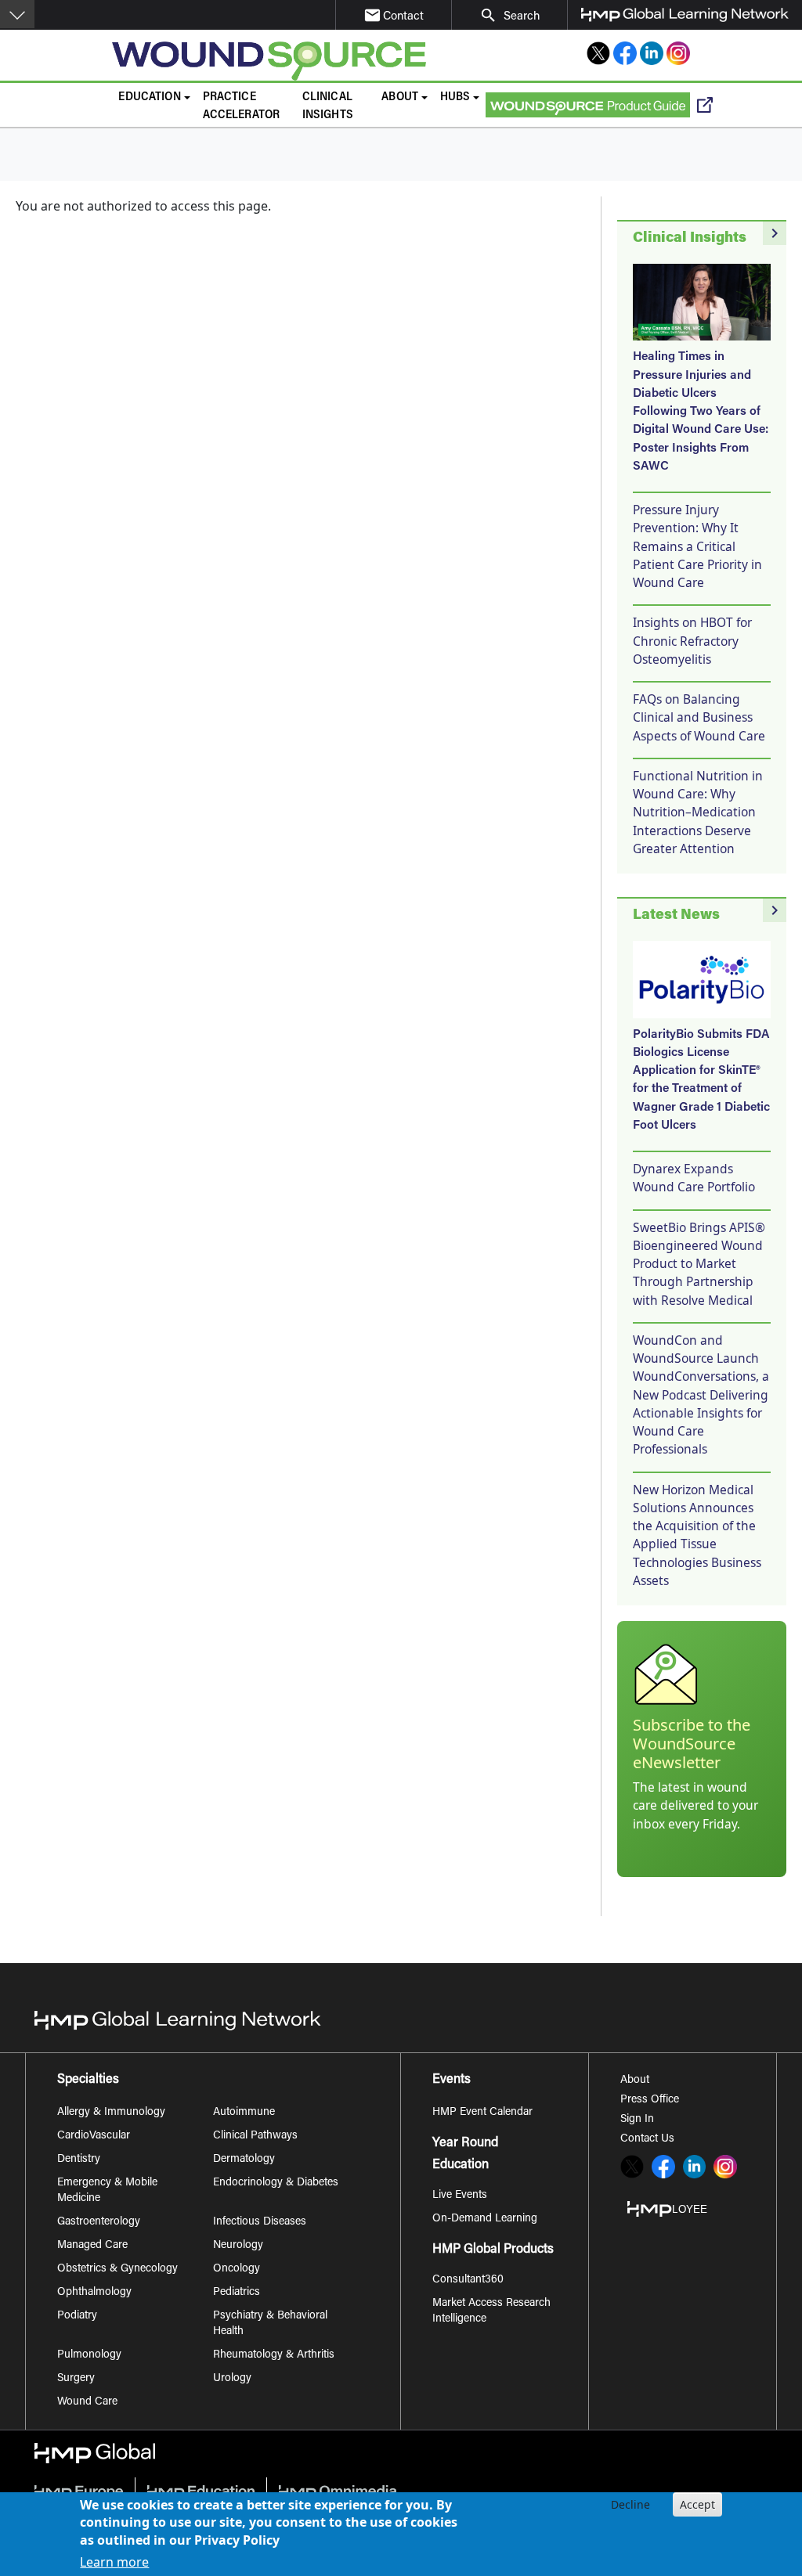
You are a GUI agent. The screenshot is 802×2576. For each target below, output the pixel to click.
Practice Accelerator (242, 106)
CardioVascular (94, 2136)
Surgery (76, 2379)
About (635, 2081)
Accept (697, 2504)
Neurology (238, 2246)
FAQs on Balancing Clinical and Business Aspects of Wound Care (699, 717)
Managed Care (92, 2246)
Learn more (114, 2562)
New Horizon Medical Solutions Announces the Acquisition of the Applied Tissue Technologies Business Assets (697, 1535)
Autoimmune (244, 2113)
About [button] (400, 97)
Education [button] (149, 97)
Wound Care (87, 2402)
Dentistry (79, 2160)
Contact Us (647, 2139)
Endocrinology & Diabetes (276, 2183)
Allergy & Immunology (111, 2113)
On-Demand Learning (485, 2219)
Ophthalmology (94, 2293)
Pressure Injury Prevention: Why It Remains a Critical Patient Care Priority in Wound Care (697, 546)
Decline (630, 2504)
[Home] (276, 61)
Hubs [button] (455, 97)
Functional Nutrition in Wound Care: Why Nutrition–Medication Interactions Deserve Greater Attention (698, 812)
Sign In (637, 2120)
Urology (232, 2379)
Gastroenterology (99, 2222)
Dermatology (244, 2160)
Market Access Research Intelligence (491, 2311)
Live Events (460, 2196)
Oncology (237, 2269)
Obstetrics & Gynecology (117, 2269)
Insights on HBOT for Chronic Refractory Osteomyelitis (692, 641)
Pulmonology (89, 2355)
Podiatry (77, 2316)
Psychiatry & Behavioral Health (270, 2324)
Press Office (650, 2100)
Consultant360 (468, 2280)
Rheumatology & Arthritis (274, 2355)
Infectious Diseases (260, 2222)
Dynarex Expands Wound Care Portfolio (694, 1178)
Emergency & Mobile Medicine (107, 2191)
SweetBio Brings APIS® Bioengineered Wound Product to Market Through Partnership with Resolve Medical (699, 1264)
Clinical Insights (328, 106)
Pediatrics (237, 2293)
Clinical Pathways (255, 2136)
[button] (17, 14)
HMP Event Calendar (482, 2113)
